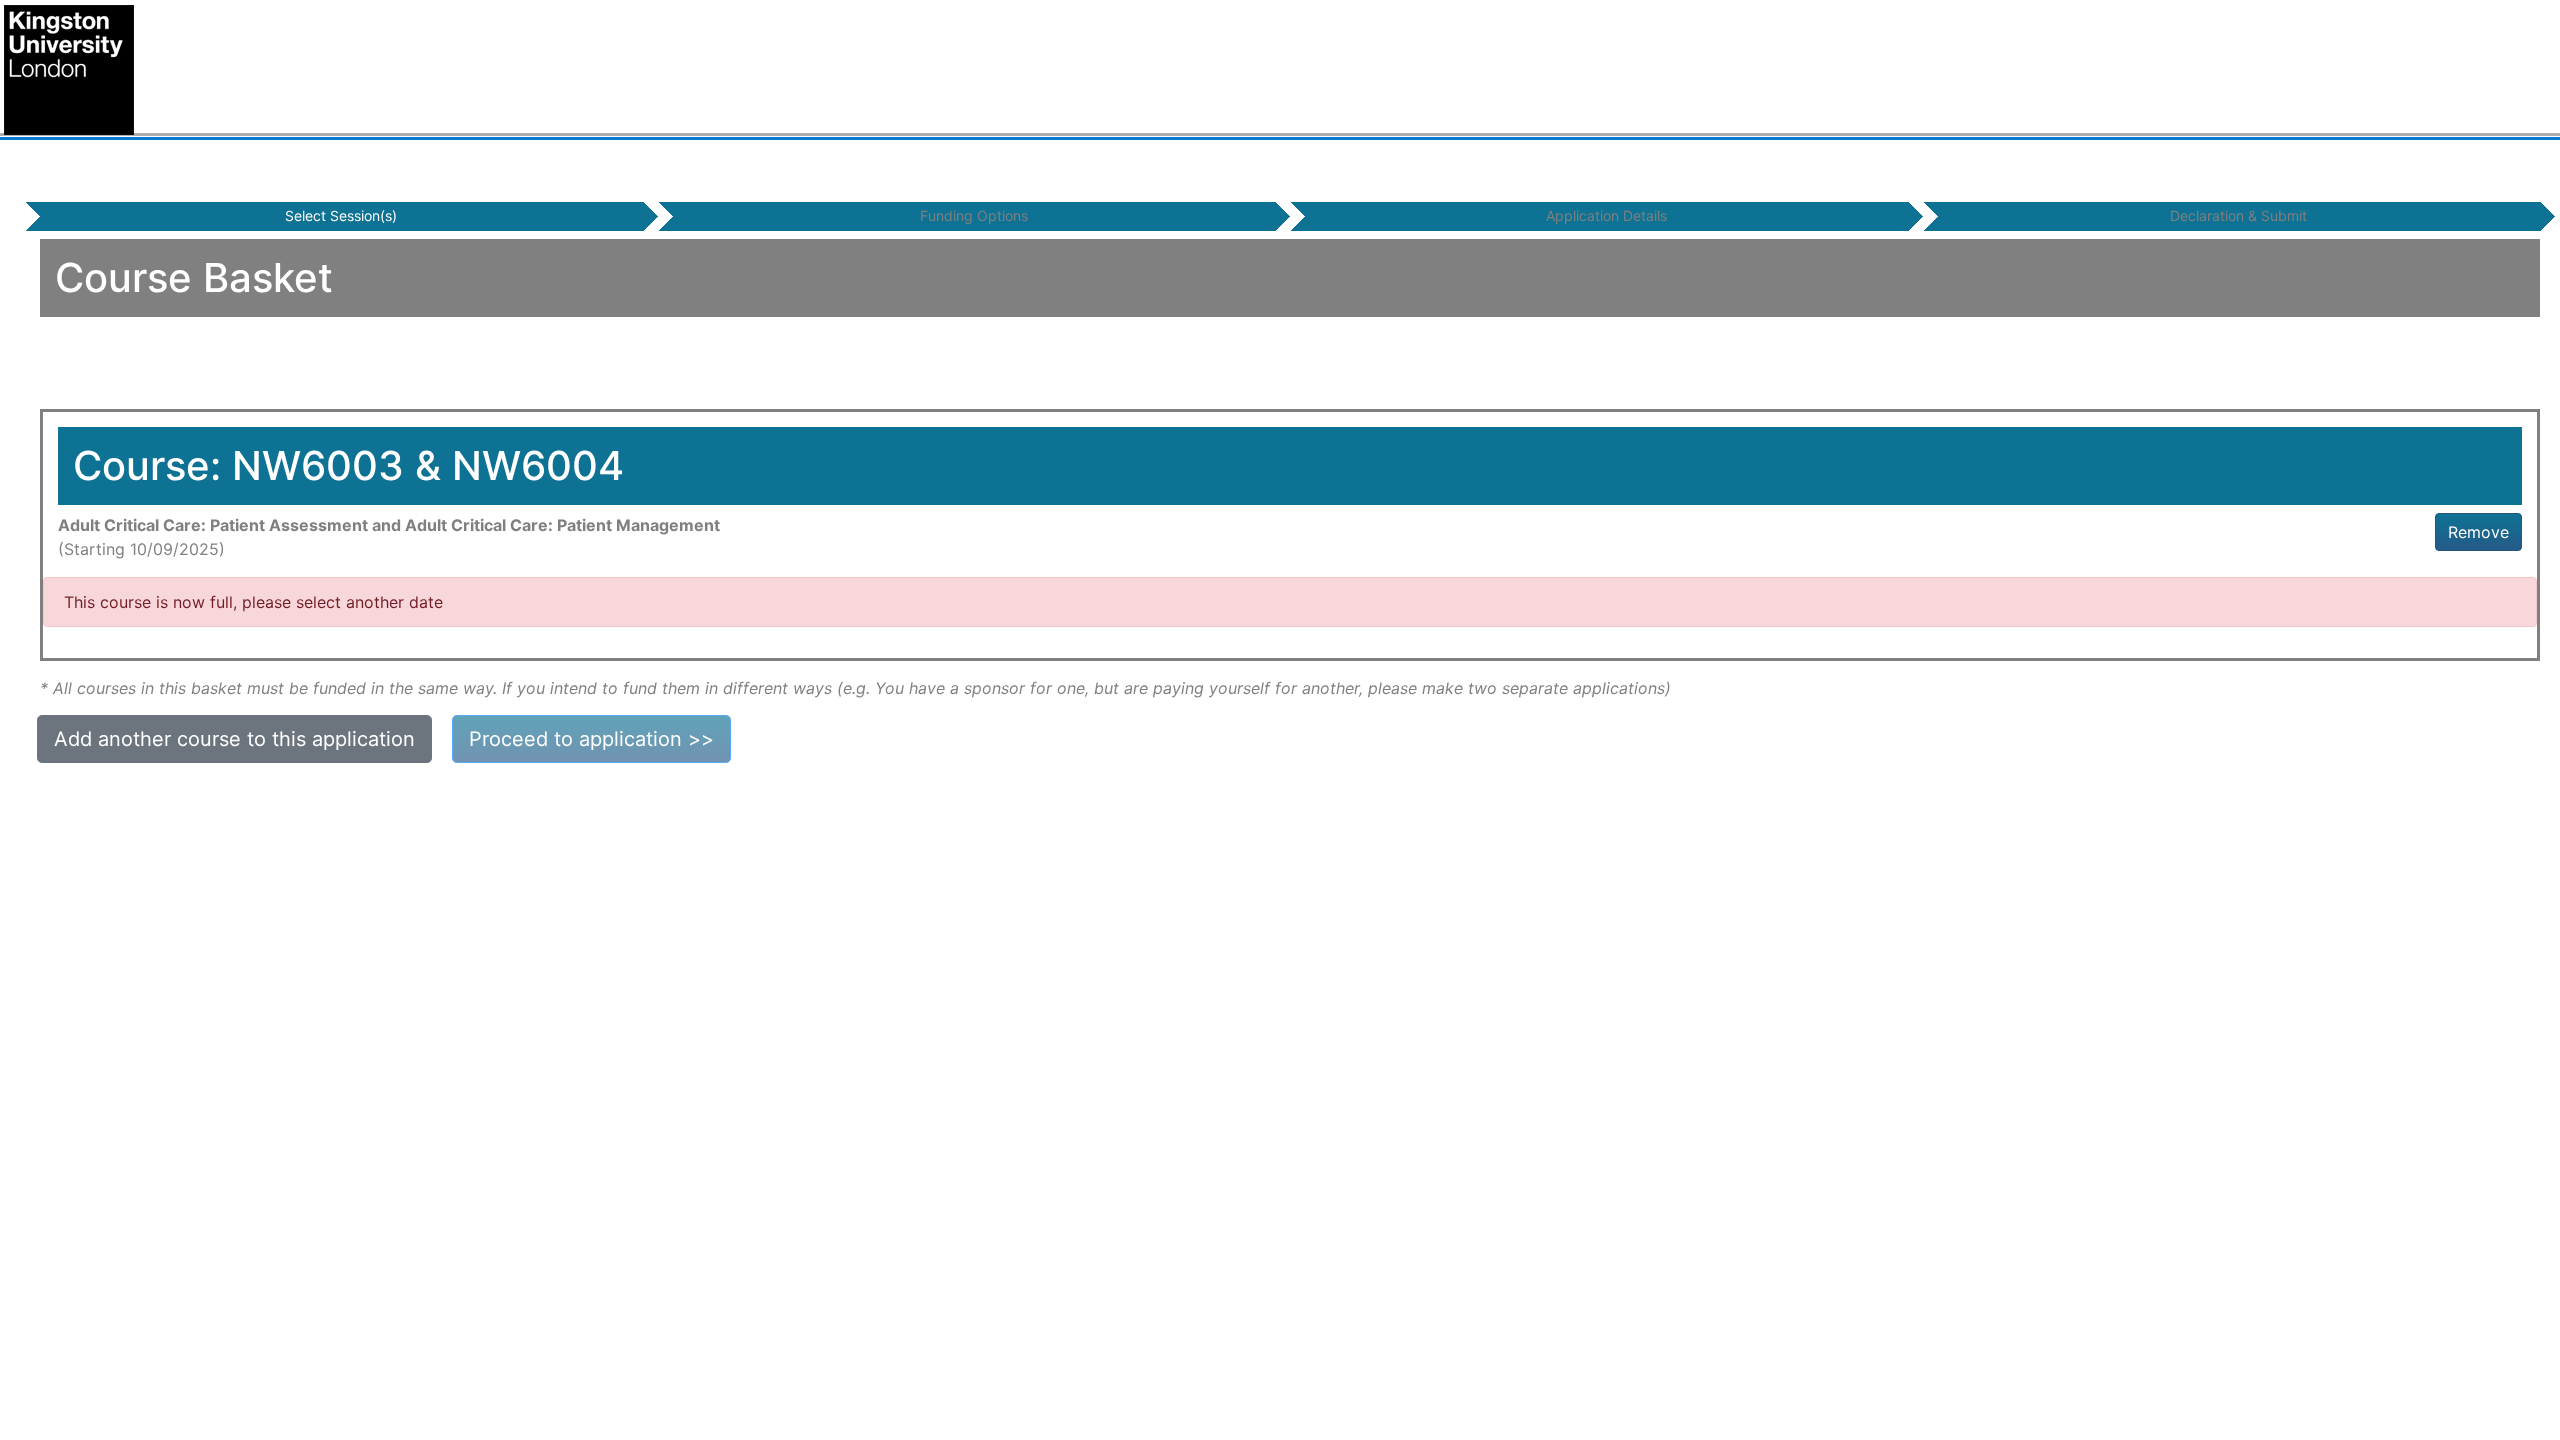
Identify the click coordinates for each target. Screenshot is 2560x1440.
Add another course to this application (234, 739)
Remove (2478, 532)
